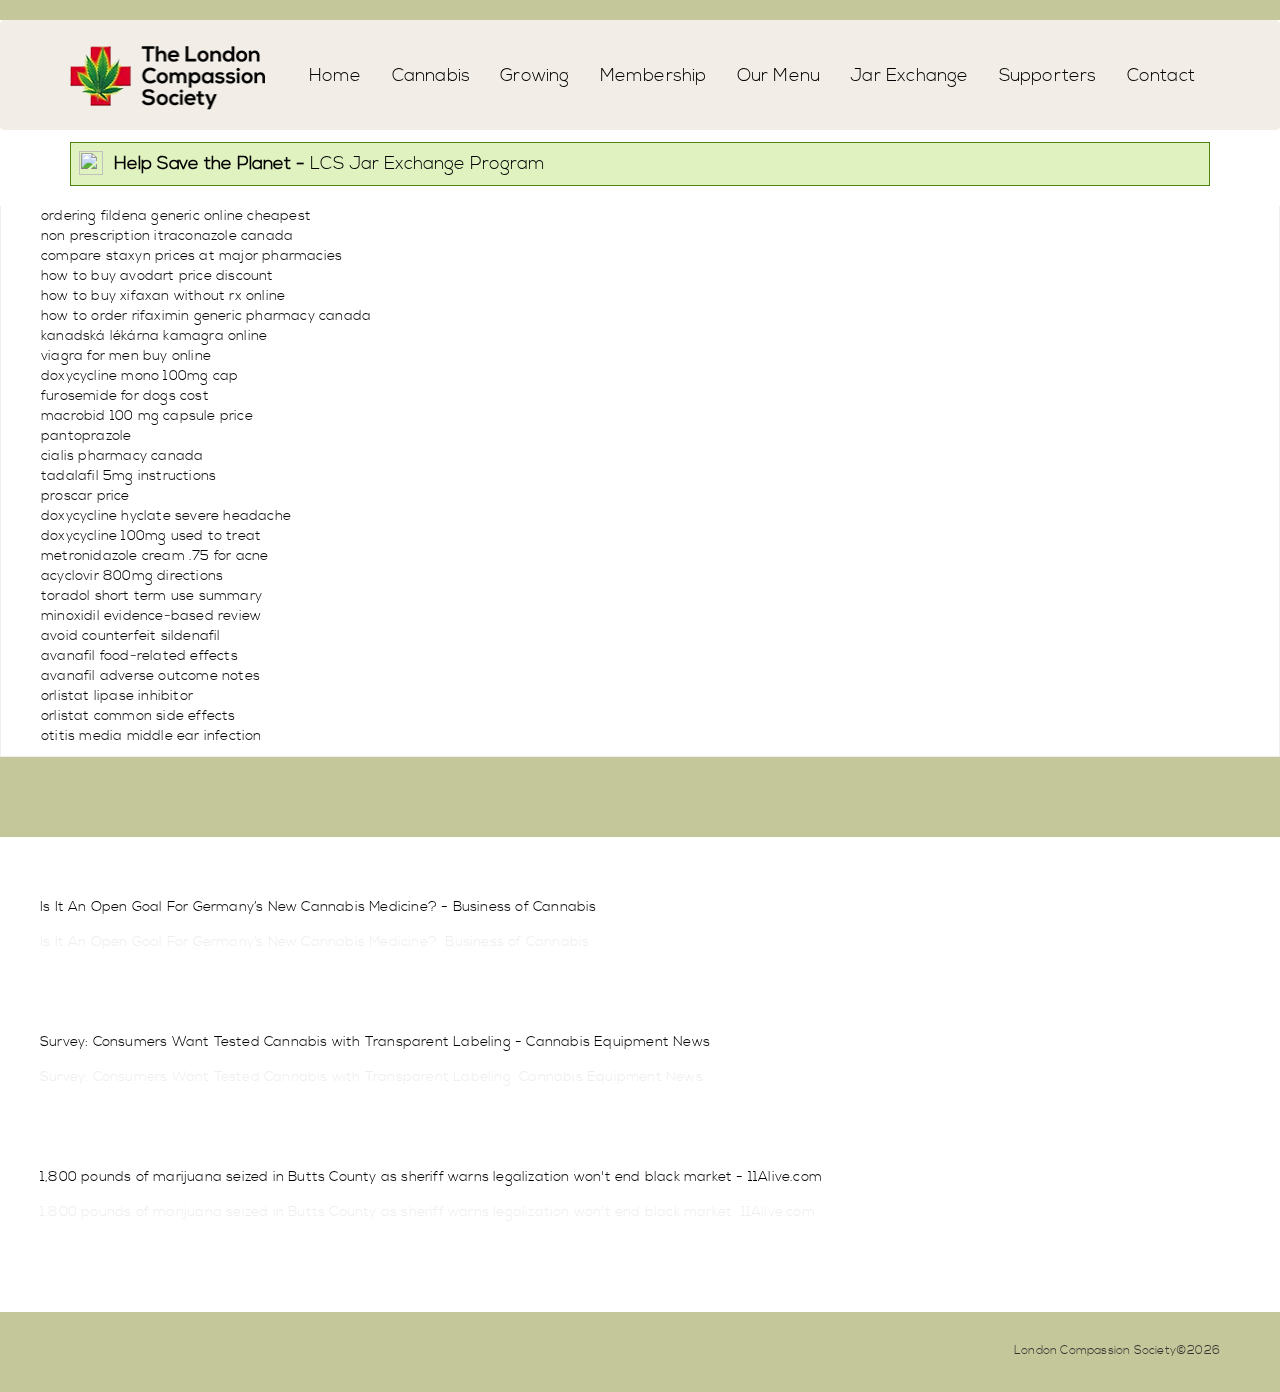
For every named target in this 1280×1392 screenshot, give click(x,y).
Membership (653, 75)
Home (335, 75)
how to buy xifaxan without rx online (163, 296)
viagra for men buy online (126, 356)
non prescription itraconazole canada (167, 236)
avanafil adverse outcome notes (150, 676)
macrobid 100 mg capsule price (147, 416)
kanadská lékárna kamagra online (154, 336)
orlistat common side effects (138, 716)
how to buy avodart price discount (157, 276)
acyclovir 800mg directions (132, 576)
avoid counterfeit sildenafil (131, 636)
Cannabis (431, 75)
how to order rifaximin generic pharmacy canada (206, 316)
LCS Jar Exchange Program (329, 163)
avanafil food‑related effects (139, 656)
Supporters (1048, 75)
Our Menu (779, 75)
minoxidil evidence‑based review (151, 616)
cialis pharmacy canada (122, 456)
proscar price (85, 496)
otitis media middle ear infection (151, 736)
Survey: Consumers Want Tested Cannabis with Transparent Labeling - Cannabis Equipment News (375, 1042)
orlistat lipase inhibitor (117, 696)
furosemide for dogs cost (125, 396)
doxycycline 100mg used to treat (151, 536)
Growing (534, 75)
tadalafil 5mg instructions (128, 476)
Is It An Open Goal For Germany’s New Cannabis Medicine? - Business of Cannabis (318, 907)
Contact (1161, 75)
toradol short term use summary (151, 596)
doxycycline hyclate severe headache (166, 516)
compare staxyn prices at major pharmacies (191, 256)
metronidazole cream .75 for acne (154, 556)
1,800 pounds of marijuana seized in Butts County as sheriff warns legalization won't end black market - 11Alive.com (431, 1177)
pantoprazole (86, 436)
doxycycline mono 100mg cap (139, 376)
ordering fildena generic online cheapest (176, 216)
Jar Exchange (909, 75)
